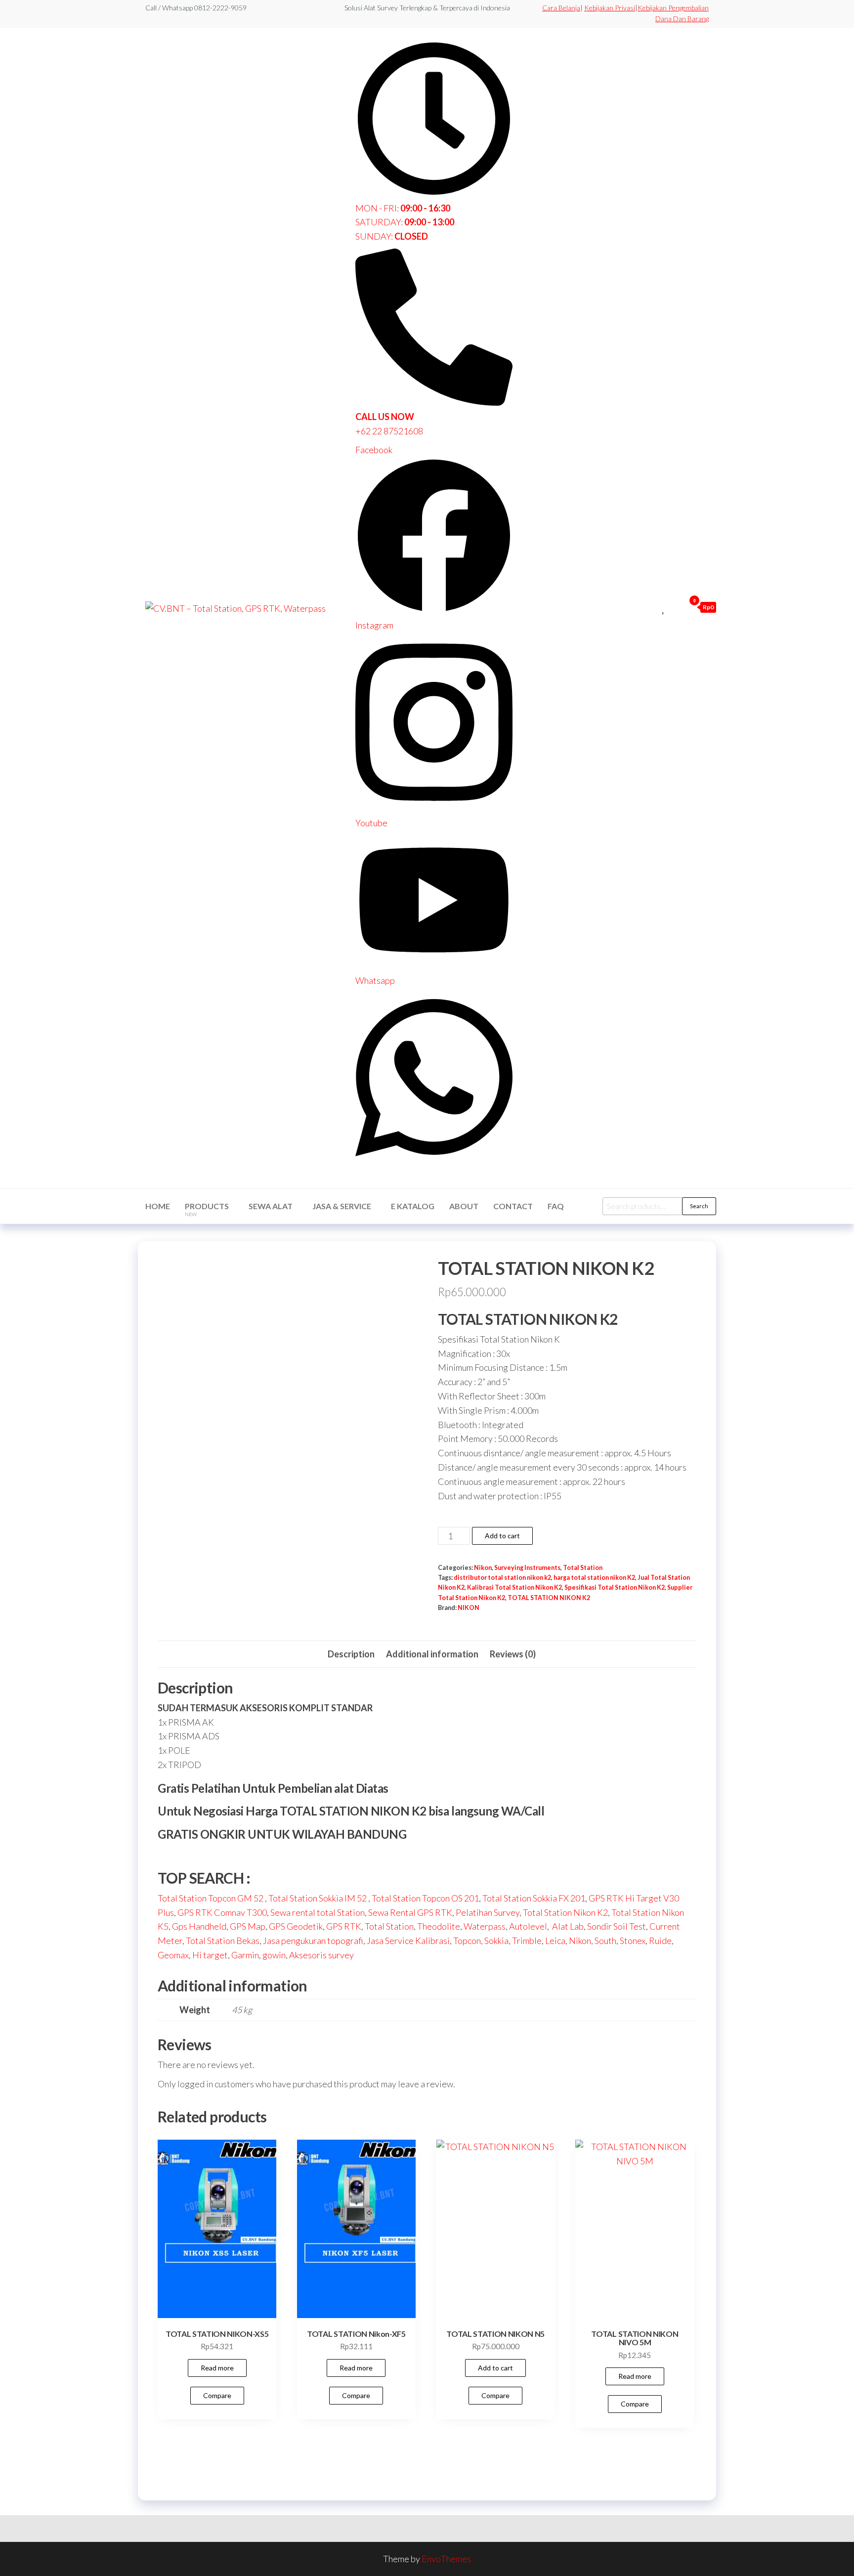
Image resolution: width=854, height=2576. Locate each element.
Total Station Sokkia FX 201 (534, 1898)
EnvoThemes (446, 2559)
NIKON (469, 1608)
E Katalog (413, 1206)
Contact (513, 1206)
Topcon (467, 1941)
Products (207, 1209)
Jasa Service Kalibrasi (408, 1941)
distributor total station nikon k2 (502, 1578)
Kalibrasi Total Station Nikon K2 (514, 1587)
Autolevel (528, 1926)
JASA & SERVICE (342, 1206)
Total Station (583, 1568)
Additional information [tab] (432, 1654)
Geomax (173, 1955)
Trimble (527, 1941)
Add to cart (502, 1536)
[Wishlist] (664, 607)
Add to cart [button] (495, 2368)
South (605, 1941)
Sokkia (496, 1941)
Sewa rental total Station (318, 1912)
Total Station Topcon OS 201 (425, 1898)
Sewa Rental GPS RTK (410, 1912)
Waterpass (485, 1926)
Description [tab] (351, 1654)
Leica (555, 1941)
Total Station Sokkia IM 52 (318, 1898)
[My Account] (675, 607)
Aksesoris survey (321, 1955)
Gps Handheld (199, 1926)
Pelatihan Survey (488, 1912)
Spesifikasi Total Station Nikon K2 (615, 1587)
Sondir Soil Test (617, 1926)
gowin (274, 1955)
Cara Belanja (561, 8)
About (464, 1206)
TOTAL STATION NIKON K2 (549, 1598)
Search (699, 1206)
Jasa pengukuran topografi (313, 1941)
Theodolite (439, 1926)
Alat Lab (567, 1926)
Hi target (210, 1955)
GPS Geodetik (296, 1926)
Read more (217, 2368)
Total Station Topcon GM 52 (211, 1898)
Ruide (660, 1941)
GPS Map (248, 1926)
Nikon (483, 1568)
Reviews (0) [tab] (513, 1654)
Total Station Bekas (223, 1941)
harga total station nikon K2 (594, 1578)
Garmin (245, 1955)
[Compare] (653, 607)
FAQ (556, 1206)
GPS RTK (344, 1926)
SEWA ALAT (271, 1206)
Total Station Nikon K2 (565, 1912)
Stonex (633, 1941)
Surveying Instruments (527, 1568)
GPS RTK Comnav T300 (222, 1912)
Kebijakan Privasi (610, 8)
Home (158, 1206)
